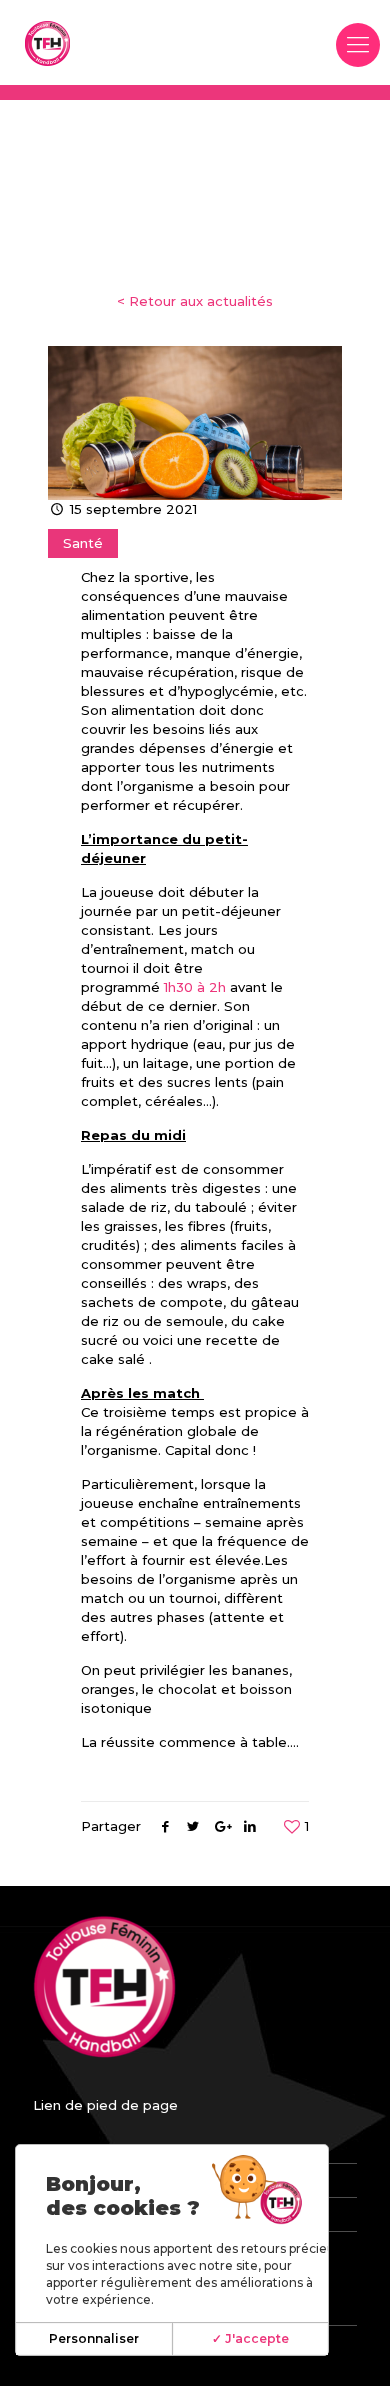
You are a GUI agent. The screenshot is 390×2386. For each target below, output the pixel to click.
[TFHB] (47, 42)
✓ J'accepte (250, 2338)
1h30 (178, 987)
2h (217, 987)
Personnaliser (94, 2338)
